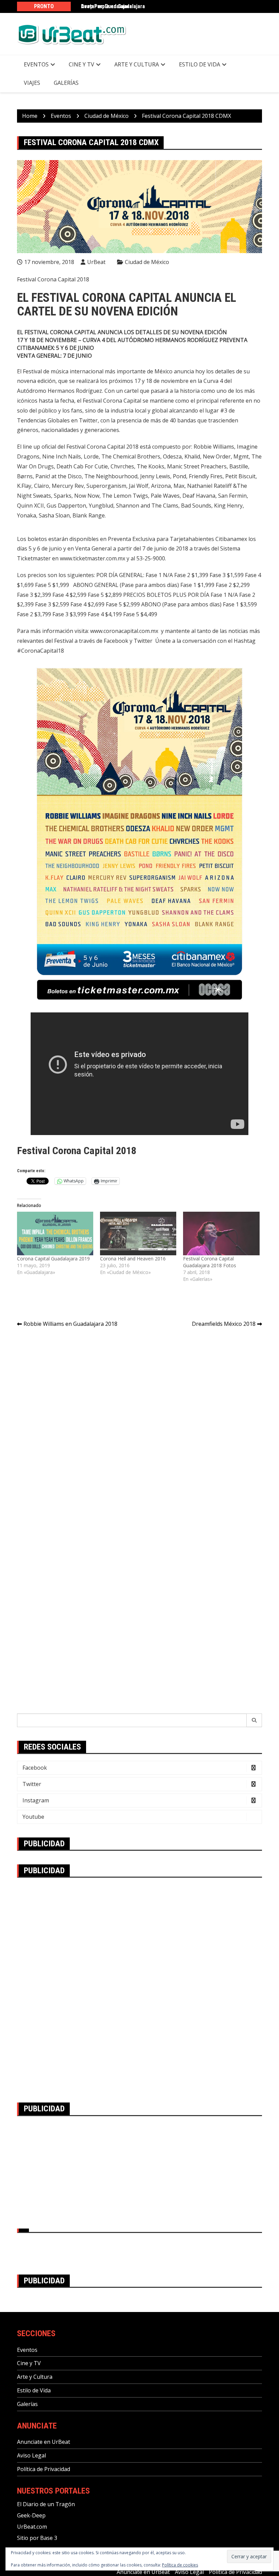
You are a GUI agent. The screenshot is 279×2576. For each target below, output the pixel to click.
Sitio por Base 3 (37, 2538)
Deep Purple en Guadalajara (113, 6)
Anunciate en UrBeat (44, 2442)
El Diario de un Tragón (46, 2504)
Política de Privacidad (44, 2469)
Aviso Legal (31, 2455)
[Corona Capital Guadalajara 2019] (55, 1233)
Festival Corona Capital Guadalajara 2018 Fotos (210, 1262)
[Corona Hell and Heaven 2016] (138, 1233)
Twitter (32, 1784)
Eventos (36, 64)
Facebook (35, 1768)
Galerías (66, 83)
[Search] (254, 1720)
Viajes (32, 83)
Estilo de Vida (200, 64)
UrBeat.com (32, 2527)
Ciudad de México (147, 262)
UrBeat (96, 262)
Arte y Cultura (137, 64)
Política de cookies (180, 2565)
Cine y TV (81, 64)
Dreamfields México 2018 (224, 1324)
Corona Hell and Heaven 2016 (133, 1259)
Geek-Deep (31, 2515)
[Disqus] (139, 1429)
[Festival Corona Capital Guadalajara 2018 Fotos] (221, 1233)
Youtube (33, 1817)
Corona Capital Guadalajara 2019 (53, 1259)
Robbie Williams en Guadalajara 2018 (70, 1324)
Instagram (36, 1800)
